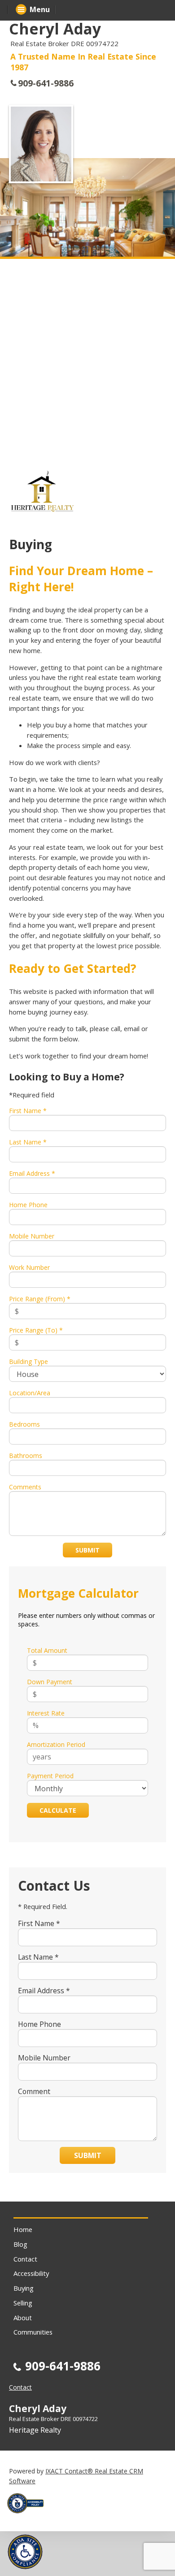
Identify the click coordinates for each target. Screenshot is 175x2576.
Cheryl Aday (55, 29)
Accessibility (31, 2273)
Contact (25, 2259)
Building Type (28, 1361)
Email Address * (32, 1173)
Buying (24, 2288)
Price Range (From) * (40, 1299)
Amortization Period (56, 1744)
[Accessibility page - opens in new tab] (29, 2516)
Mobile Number (32, 1236)
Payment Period (50, 1776)
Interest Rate (46, 1713)
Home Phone (28, 1205)
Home (23, 2229)
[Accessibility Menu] (25, 2552)
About (23, 2318)
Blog (20, 2244)
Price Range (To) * (36, 1330)
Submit (87, 1550)
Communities (33, 2332)
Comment (34, 2091)
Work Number (29, 1267)
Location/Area (30, 1393)
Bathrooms (26, 1456)
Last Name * (28, 1142)
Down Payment (50, 1682)
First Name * (28, 1111)
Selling (23, 2303)
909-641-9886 (46, 83)
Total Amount (47, 1650)
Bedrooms (24, 1424)
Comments (25, 1487)
